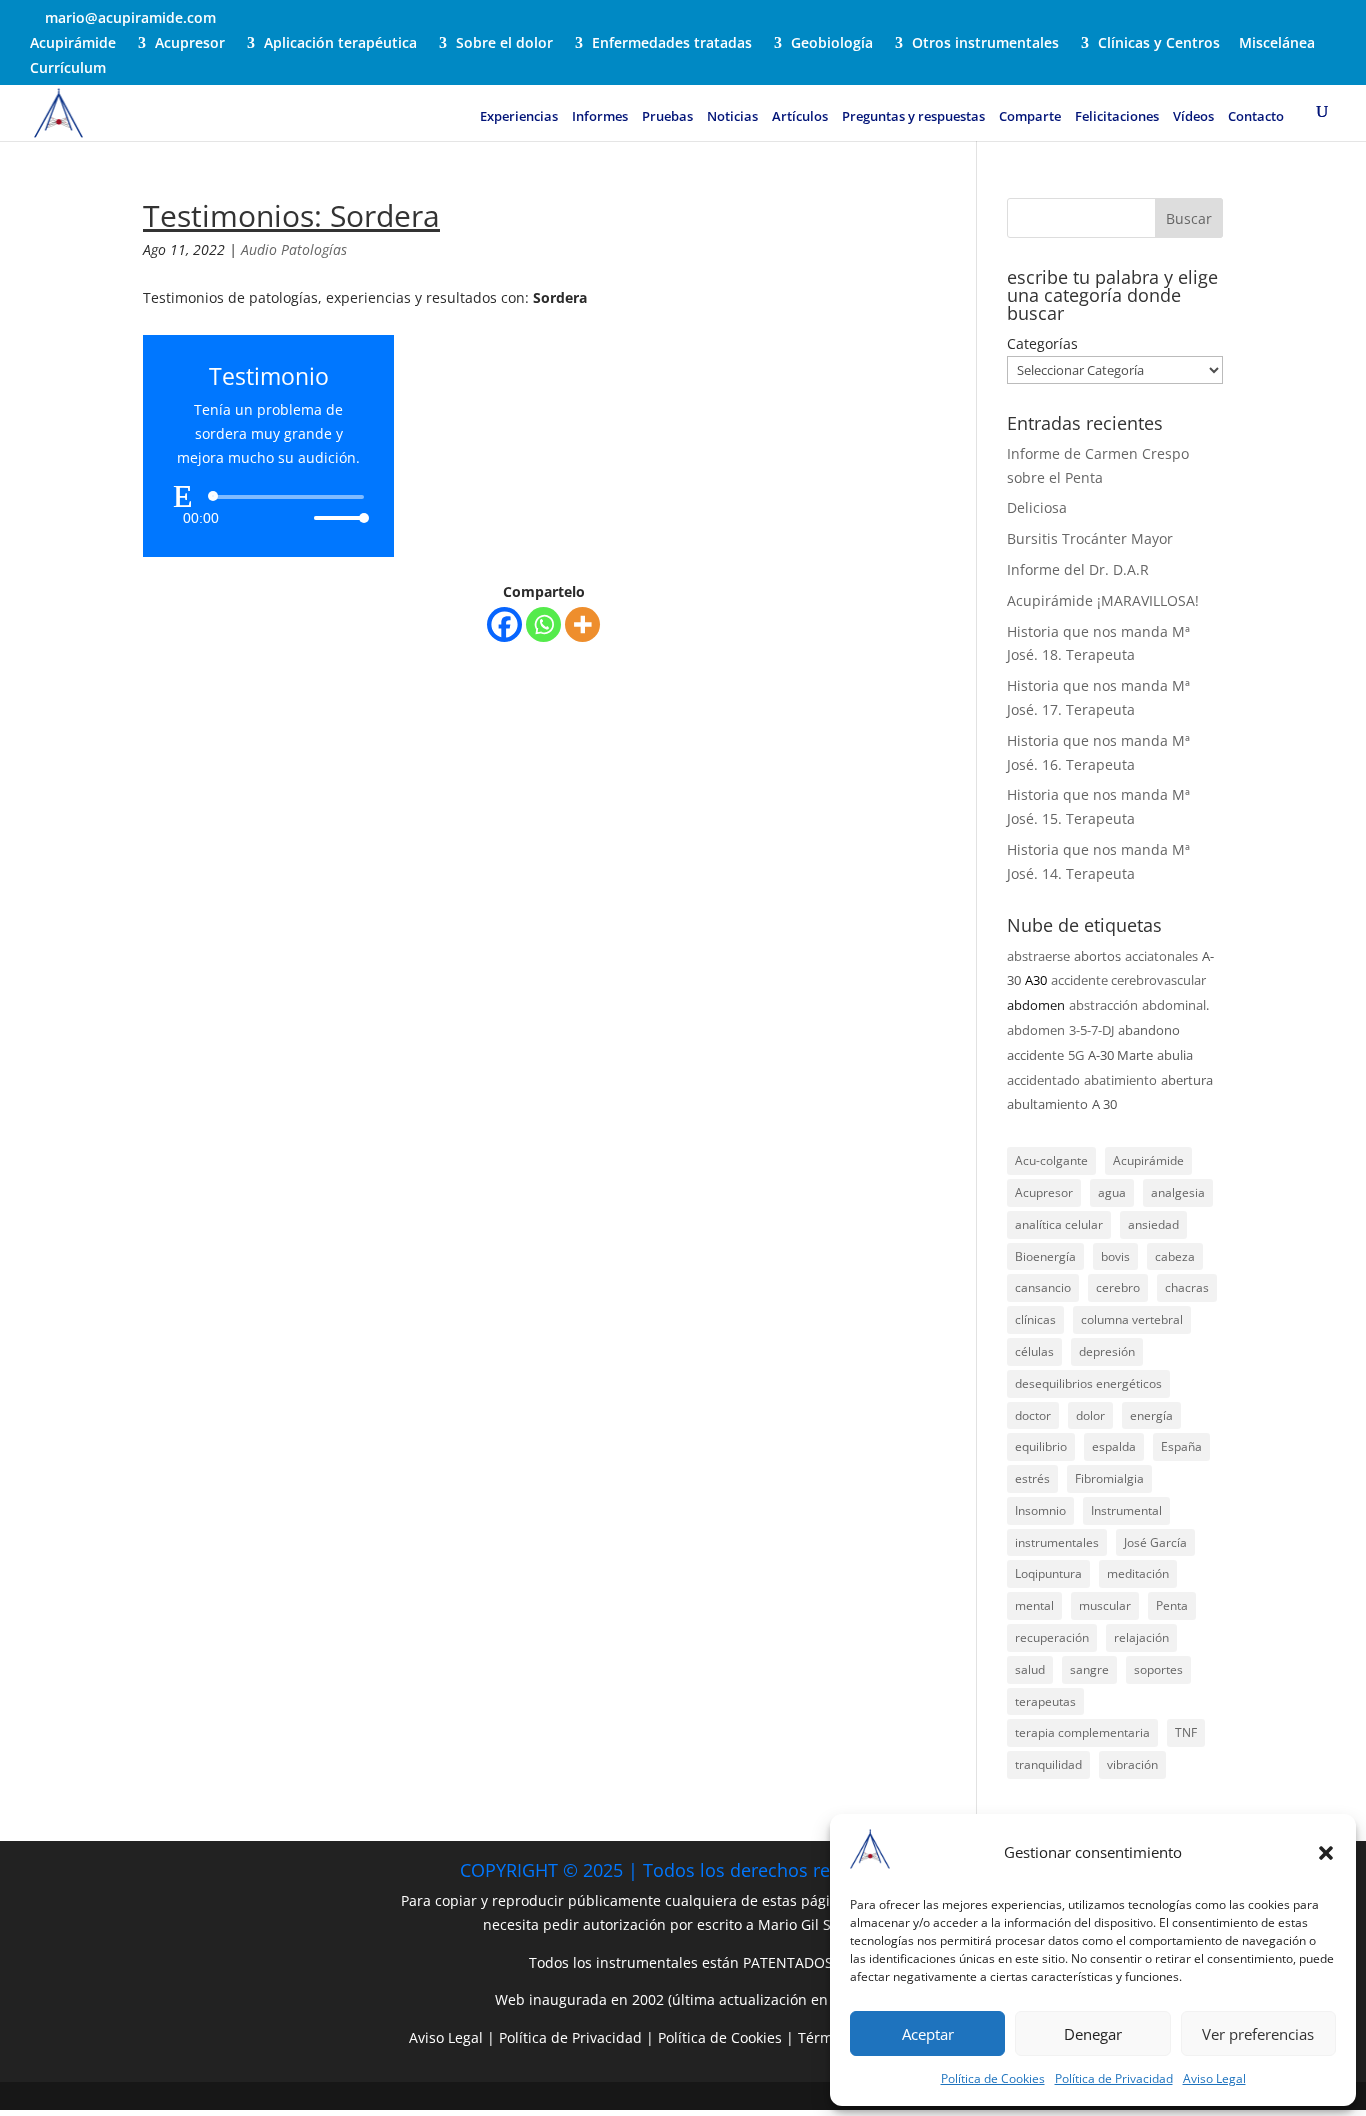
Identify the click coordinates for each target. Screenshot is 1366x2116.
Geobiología (832, 44)
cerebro (1118, 1287)
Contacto (1256, 117)
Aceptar (928, 2034)
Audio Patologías (294, 249)
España (1181, 1446)
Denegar (1093, 2034)
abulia (1175, 1055)
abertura (1187, 1080)
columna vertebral (1132, 1319)
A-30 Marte (1120, 1055)
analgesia (1178, 1192)
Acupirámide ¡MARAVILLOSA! (1103, 600)
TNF (1186, 1732)
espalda (1114, 1446)
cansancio (1043, 1287)
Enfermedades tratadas (672, 44)
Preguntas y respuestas (913, 117)
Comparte (1030, 117)
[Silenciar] (298, 518)
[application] (268, 507)
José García (1155, 1542)
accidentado (1043, 1080)
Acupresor (190, 44)
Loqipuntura (1048, 1573)
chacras (1187, 1287)
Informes (600, 117)
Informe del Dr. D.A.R (1078, 569)
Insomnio (1040, 1510)
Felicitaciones (1117, 117)
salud (1030, 1669)
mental (1034, 1605)
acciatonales (1161, 956)
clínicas (1035, 1319)
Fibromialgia (1109, 1478)
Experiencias (519, 117)
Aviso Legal (1214, 2078)
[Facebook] (504, 624)
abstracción (1103, 1005)
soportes (1158, 1669)
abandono (1149, 1030)
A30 (1036, 980)
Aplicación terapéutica (340, 44)
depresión (1107, 1351)
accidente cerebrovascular (1128, 980)
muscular (1105, 1605)
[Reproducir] (183, 496)
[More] (582, 624)
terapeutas (1045, 1701)
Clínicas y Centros (1159, 44)
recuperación (1052, 1637)
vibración (1132, 1764)
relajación (1141, 1637)
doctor (1033, 1415)
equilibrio (1041, 1446)
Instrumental (1126, 1510)
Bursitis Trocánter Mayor (1090, 538)
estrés (1032, 1478)
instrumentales (1057, 1542)
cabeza (1175, 1256)
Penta (1172, 1605)
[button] (1326, 1853)
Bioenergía (1045, 1256)
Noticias (732, 117)
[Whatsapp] (543, 624)
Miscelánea (1277, 44)
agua (1112, 1192)
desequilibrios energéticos (1088, 1383)
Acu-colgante (1051, 1160)
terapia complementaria (1082, 1732)
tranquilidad (1048, 1764)
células (1034, 1351)
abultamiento (1047, 1104)
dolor (1090, 1415)
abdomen (1036, 1005)
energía (1151, 1415)
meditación (1138, 1573)
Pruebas (667, 117)
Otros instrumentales (985, 44)
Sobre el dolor (504, 44)
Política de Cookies (993, 2078)
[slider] (336, 517)
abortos (1097, 956)
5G (1076, 1055)
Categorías (1042, 343)
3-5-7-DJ (1091, 1030)
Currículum (68, 69)
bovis (1115, 1256)
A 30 (1104, 1104)
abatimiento (1120, 1080)
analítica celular (1059, 1224)
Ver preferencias (1258, 2034)
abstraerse (1038, 956)
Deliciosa (1037, 507)
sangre (1089, 1669)
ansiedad (1153, 1224)
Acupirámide (73, 44)
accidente (1035, 1055)
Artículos (800, 117)
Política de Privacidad (1114, 2078)
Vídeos (1193, 117)
